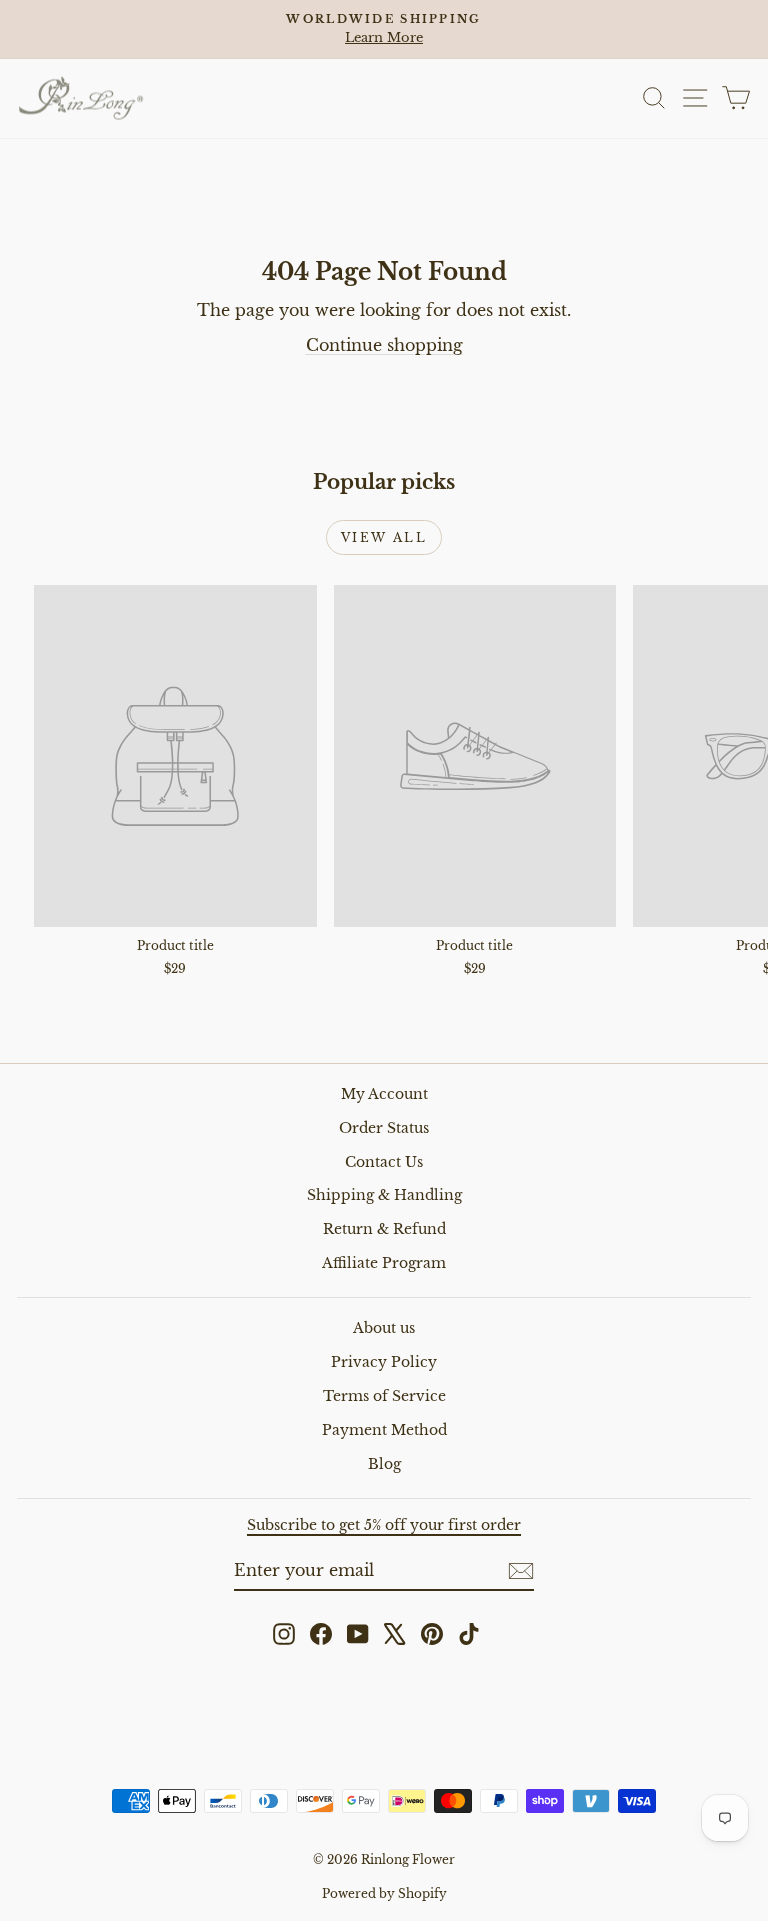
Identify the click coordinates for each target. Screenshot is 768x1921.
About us (384, 1328)
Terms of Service (384, 1396)
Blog (384, 1464)
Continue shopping (384, 345)
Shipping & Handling (384, 1195)
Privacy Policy (384, 1362)
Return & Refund (384, 1229)
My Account (384, 1094)
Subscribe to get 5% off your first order (384, 1525)
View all (384, 537)
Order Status (384, 1128)
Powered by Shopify (384, 1893)
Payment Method (384, 1430)
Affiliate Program (384, 1263)
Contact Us (384, 1162)
